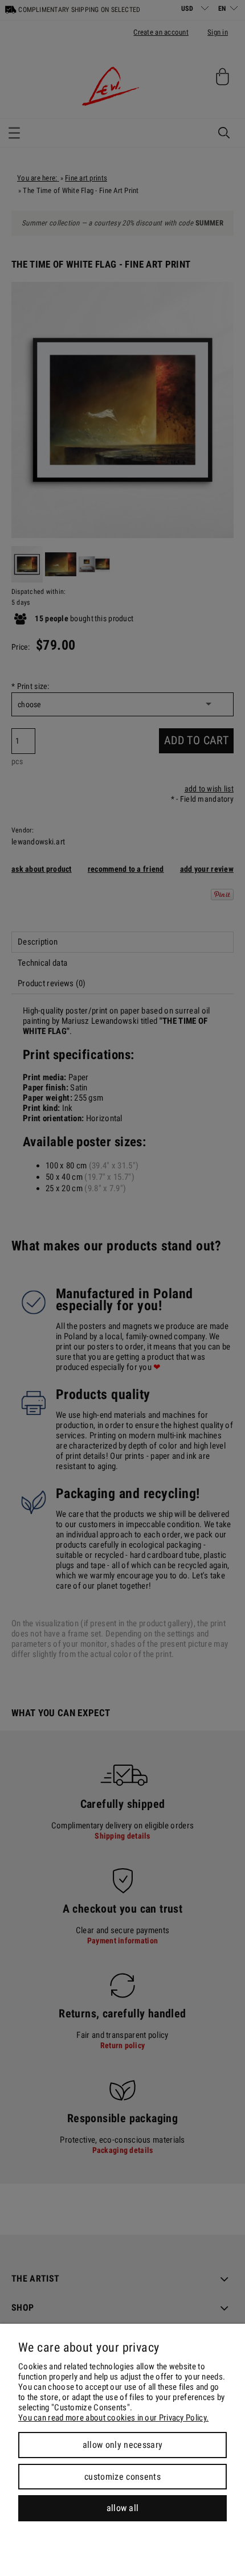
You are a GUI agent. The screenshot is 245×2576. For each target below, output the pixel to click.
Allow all (123, 2508)
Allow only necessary (122, 2445)
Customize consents (122, 2477)
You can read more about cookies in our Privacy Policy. (113, 2418)
